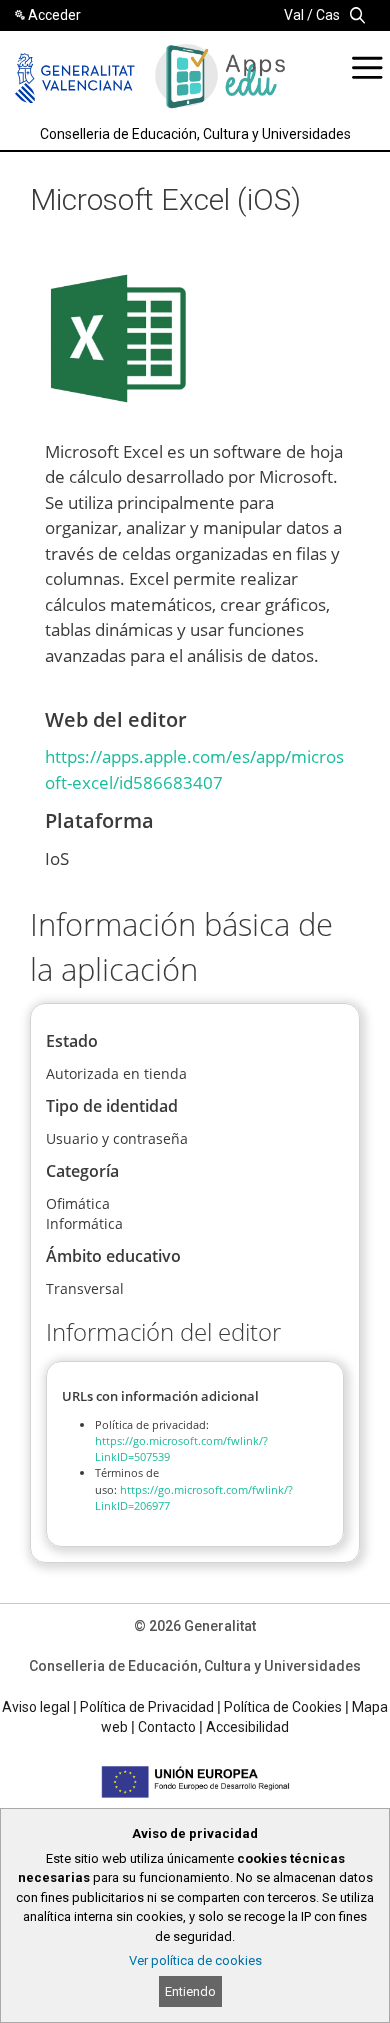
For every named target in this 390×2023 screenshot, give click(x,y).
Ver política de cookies (195, 1960)
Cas (328, 15)
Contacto (167, 1727)
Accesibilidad (247, 1727)
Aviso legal (36, 1707)
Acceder (54, 15)
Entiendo (190, 1991)
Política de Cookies (283, 1707)
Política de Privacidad (147, 1707)
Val (294, 15)
